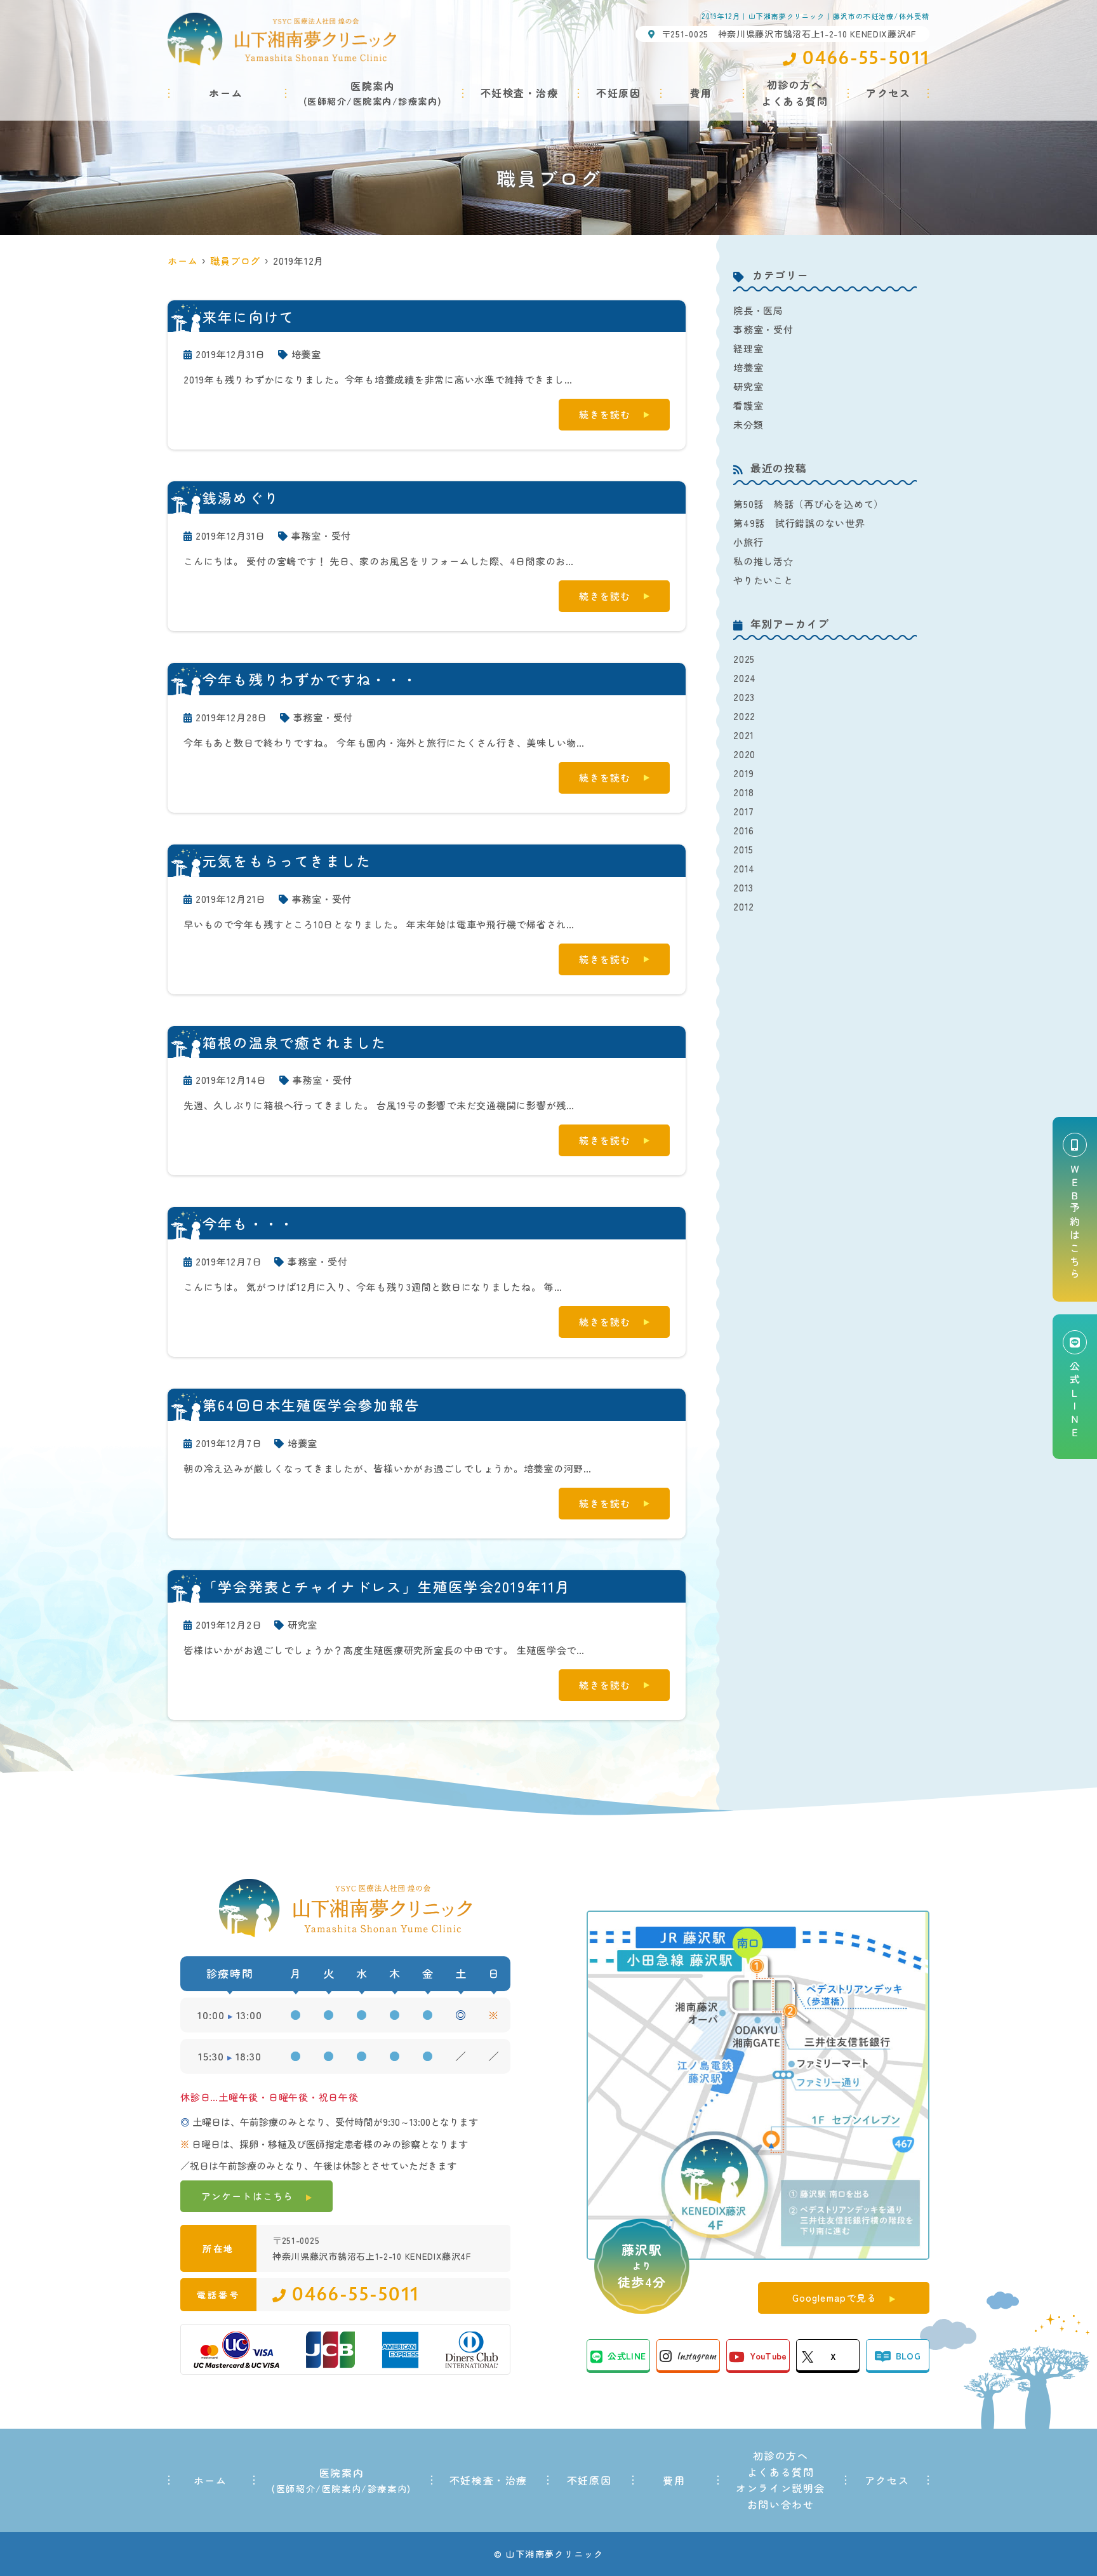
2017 (744, 811)
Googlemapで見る (835, 2298)
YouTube (768, 2356)
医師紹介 (327, 101)
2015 (743, 849)
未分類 (748, 424)
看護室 (748, 405)
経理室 (748, 348)
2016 (744, 830)
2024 (745, 678)
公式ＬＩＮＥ (1075, 1400)
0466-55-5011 (356, 2295)
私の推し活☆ (763, 561)
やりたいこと (763, 580)
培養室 (306, 354)
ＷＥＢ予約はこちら (1075, 1223)
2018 (744, 792)
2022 (744, 716)
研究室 (303, 1625)
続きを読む (605, 414)
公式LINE (627, 2356)
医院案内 (373, 101)
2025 (744, 659)
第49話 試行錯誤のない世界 (799, 523)
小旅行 (748, 542)
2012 (744, 906)
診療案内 (418, 101)
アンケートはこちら (247, 2196)
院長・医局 (758, 310)
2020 (744, 754)
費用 (701, 93)
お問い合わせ (781, 2504)
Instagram (696, 2356)
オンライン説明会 (781, 2488)
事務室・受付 (322, 536)
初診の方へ (781, 2455)
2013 (743, 887)
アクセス (888, 93)
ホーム (226, 93)
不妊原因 (618, 93)
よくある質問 (781, 2472)
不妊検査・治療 (520, 93)
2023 (744, 697)
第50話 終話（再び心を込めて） (808, 504)
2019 (744, 773)
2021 (744, 735)
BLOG (908, 2356)
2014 (744, 868)
